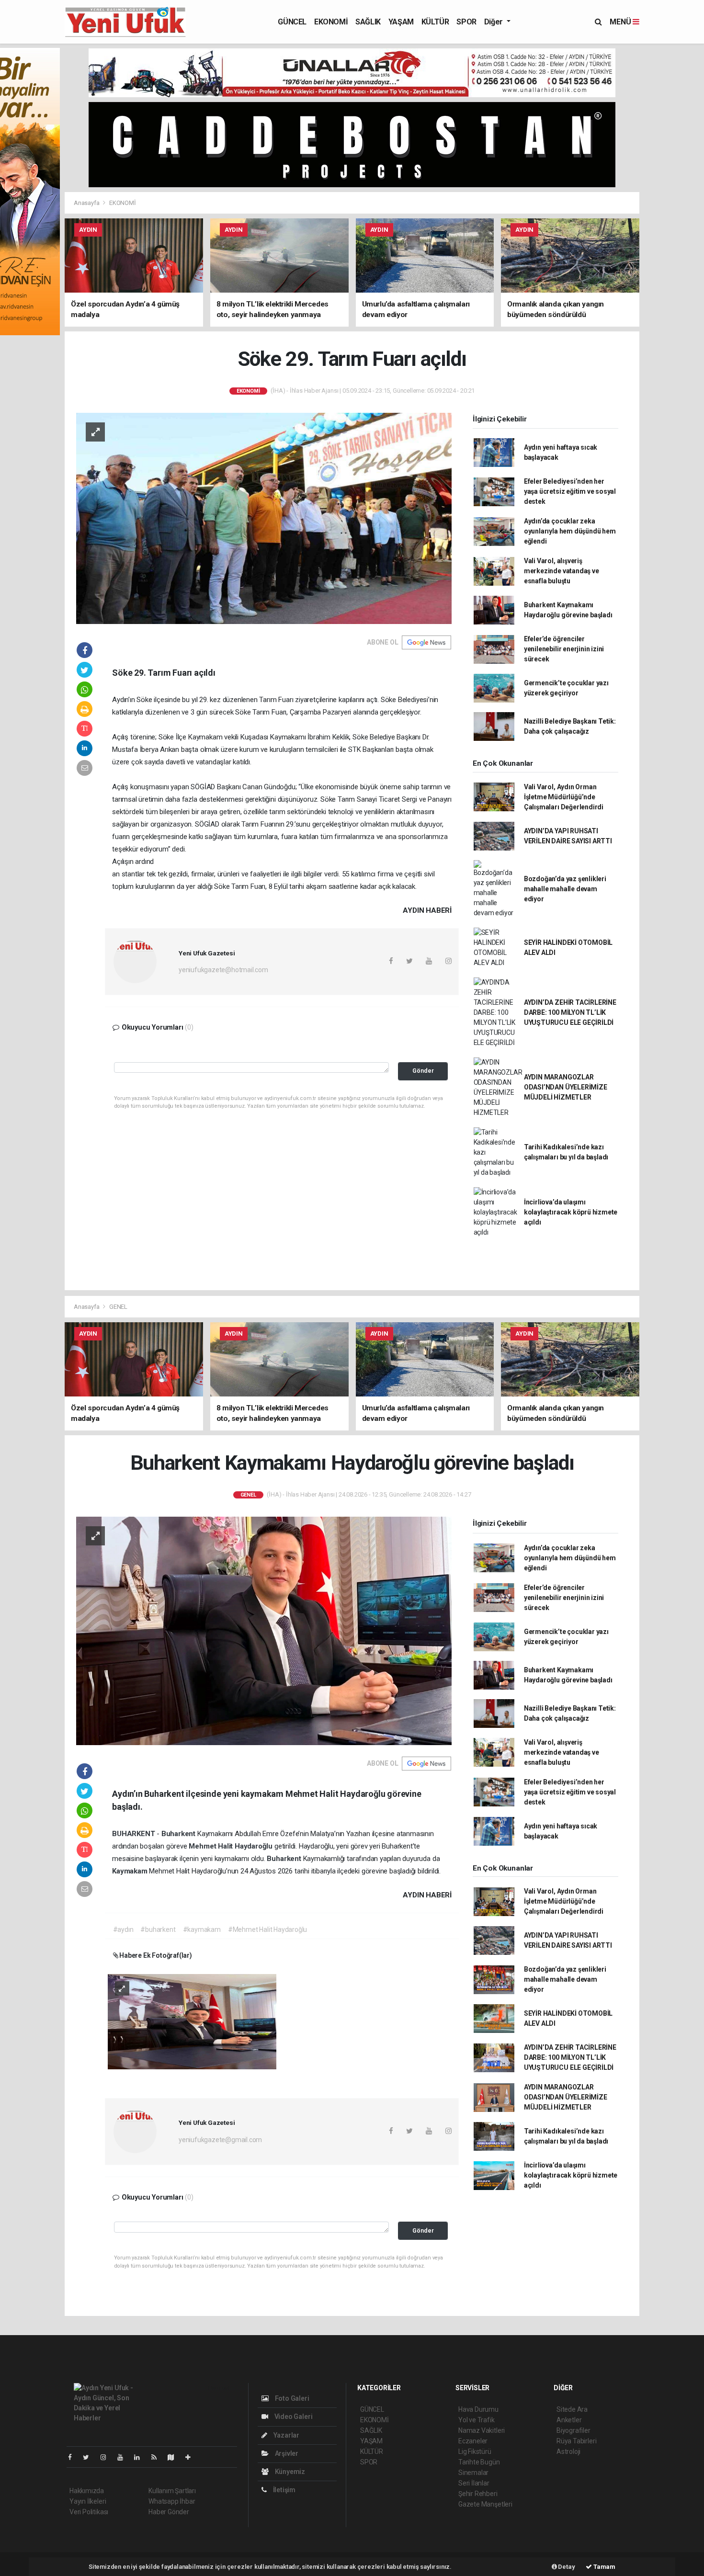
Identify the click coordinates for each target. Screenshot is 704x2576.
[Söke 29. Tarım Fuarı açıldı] (264, 518)
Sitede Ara (572, 2409)
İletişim (284, 2490)
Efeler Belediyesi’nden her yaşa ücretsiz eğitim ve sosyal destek (570, 491)
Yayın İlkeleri (88, 2501)
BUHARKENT (134, 1834)
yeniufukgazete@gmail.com (220, 2140)
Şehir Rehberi (478, 2494)
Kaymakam (131, 1871)
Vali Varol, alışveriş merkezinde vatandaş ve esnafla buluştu (562, 571)
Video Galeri (293, 2417)
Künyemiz (289, 2472)
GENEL (118, 1307)
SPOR (466, 22)
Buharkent (179, 1834)
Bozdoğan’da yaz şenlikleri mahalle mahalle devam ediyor (565, 889)
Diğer (494, 22)
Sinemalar (473, 2473)
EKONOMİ (331, 22)
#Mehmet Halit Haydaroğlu (267, 1929)
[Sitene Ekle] (192, 2457)
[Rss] (158, 2457)
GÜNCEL (292, 22)
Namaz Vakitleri (482, 2430)
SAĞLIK (368, 22)
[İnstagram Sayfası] (107, 2457)
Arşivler (286, 2453)
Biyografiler (573, 2430)
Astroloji (568, 2451)
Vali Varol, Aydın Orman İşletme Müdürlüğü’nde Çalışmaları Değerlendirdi (564, 797)
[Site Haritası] (175, 2457)
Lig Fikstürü (475, 2451)
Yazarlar (286, 2435)
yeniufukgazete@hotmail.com (223, 970)
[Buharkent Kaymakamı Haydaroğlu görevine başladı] (264, 1630)
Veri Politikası (89, 2512)
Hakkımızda (87, 2491)
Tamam (604, 2567)
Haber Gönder (169, 2512)
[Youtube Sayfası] (124, 2457)
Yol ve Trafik (477, 2420)
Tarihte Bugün (479, 2462)
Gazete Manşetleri (485, 2504)
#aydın (123, 1929)
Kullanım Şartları (172, 2491)
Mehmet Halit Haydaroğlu (231, 1846)
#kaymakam (202, 1929)
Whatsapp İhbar (172, 2501)
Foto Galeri (291, 2398)
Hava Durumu (478, 2409)
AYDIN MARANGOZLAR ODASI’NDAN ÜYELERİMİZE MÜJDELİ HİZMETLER (566, 1087)
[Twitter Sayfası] (90, 2457)
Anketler (569, 2420)
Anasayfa (87, 203)
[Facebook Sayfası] (74, 2457)
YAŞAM (401, 22)
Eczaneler (473, 2441)
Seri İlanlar (474, 2483)
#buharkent (158, 1929)
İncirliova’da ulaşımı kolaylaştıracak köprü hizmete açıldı (571, 1212)
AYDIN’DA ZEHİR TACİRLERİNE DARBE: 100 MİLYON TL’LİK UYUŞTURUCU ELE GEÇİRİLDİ (570, 1012)
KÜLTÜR (435, 22)
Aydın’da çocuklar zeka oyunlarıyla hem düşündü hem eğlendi (570, 531)
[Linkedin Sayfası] (141, 2457)
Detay (566, 2567)
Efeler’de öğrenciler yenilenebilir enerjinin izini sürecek (564, 649)
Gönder (423, 1071)
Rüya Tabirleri (576, 2441)
